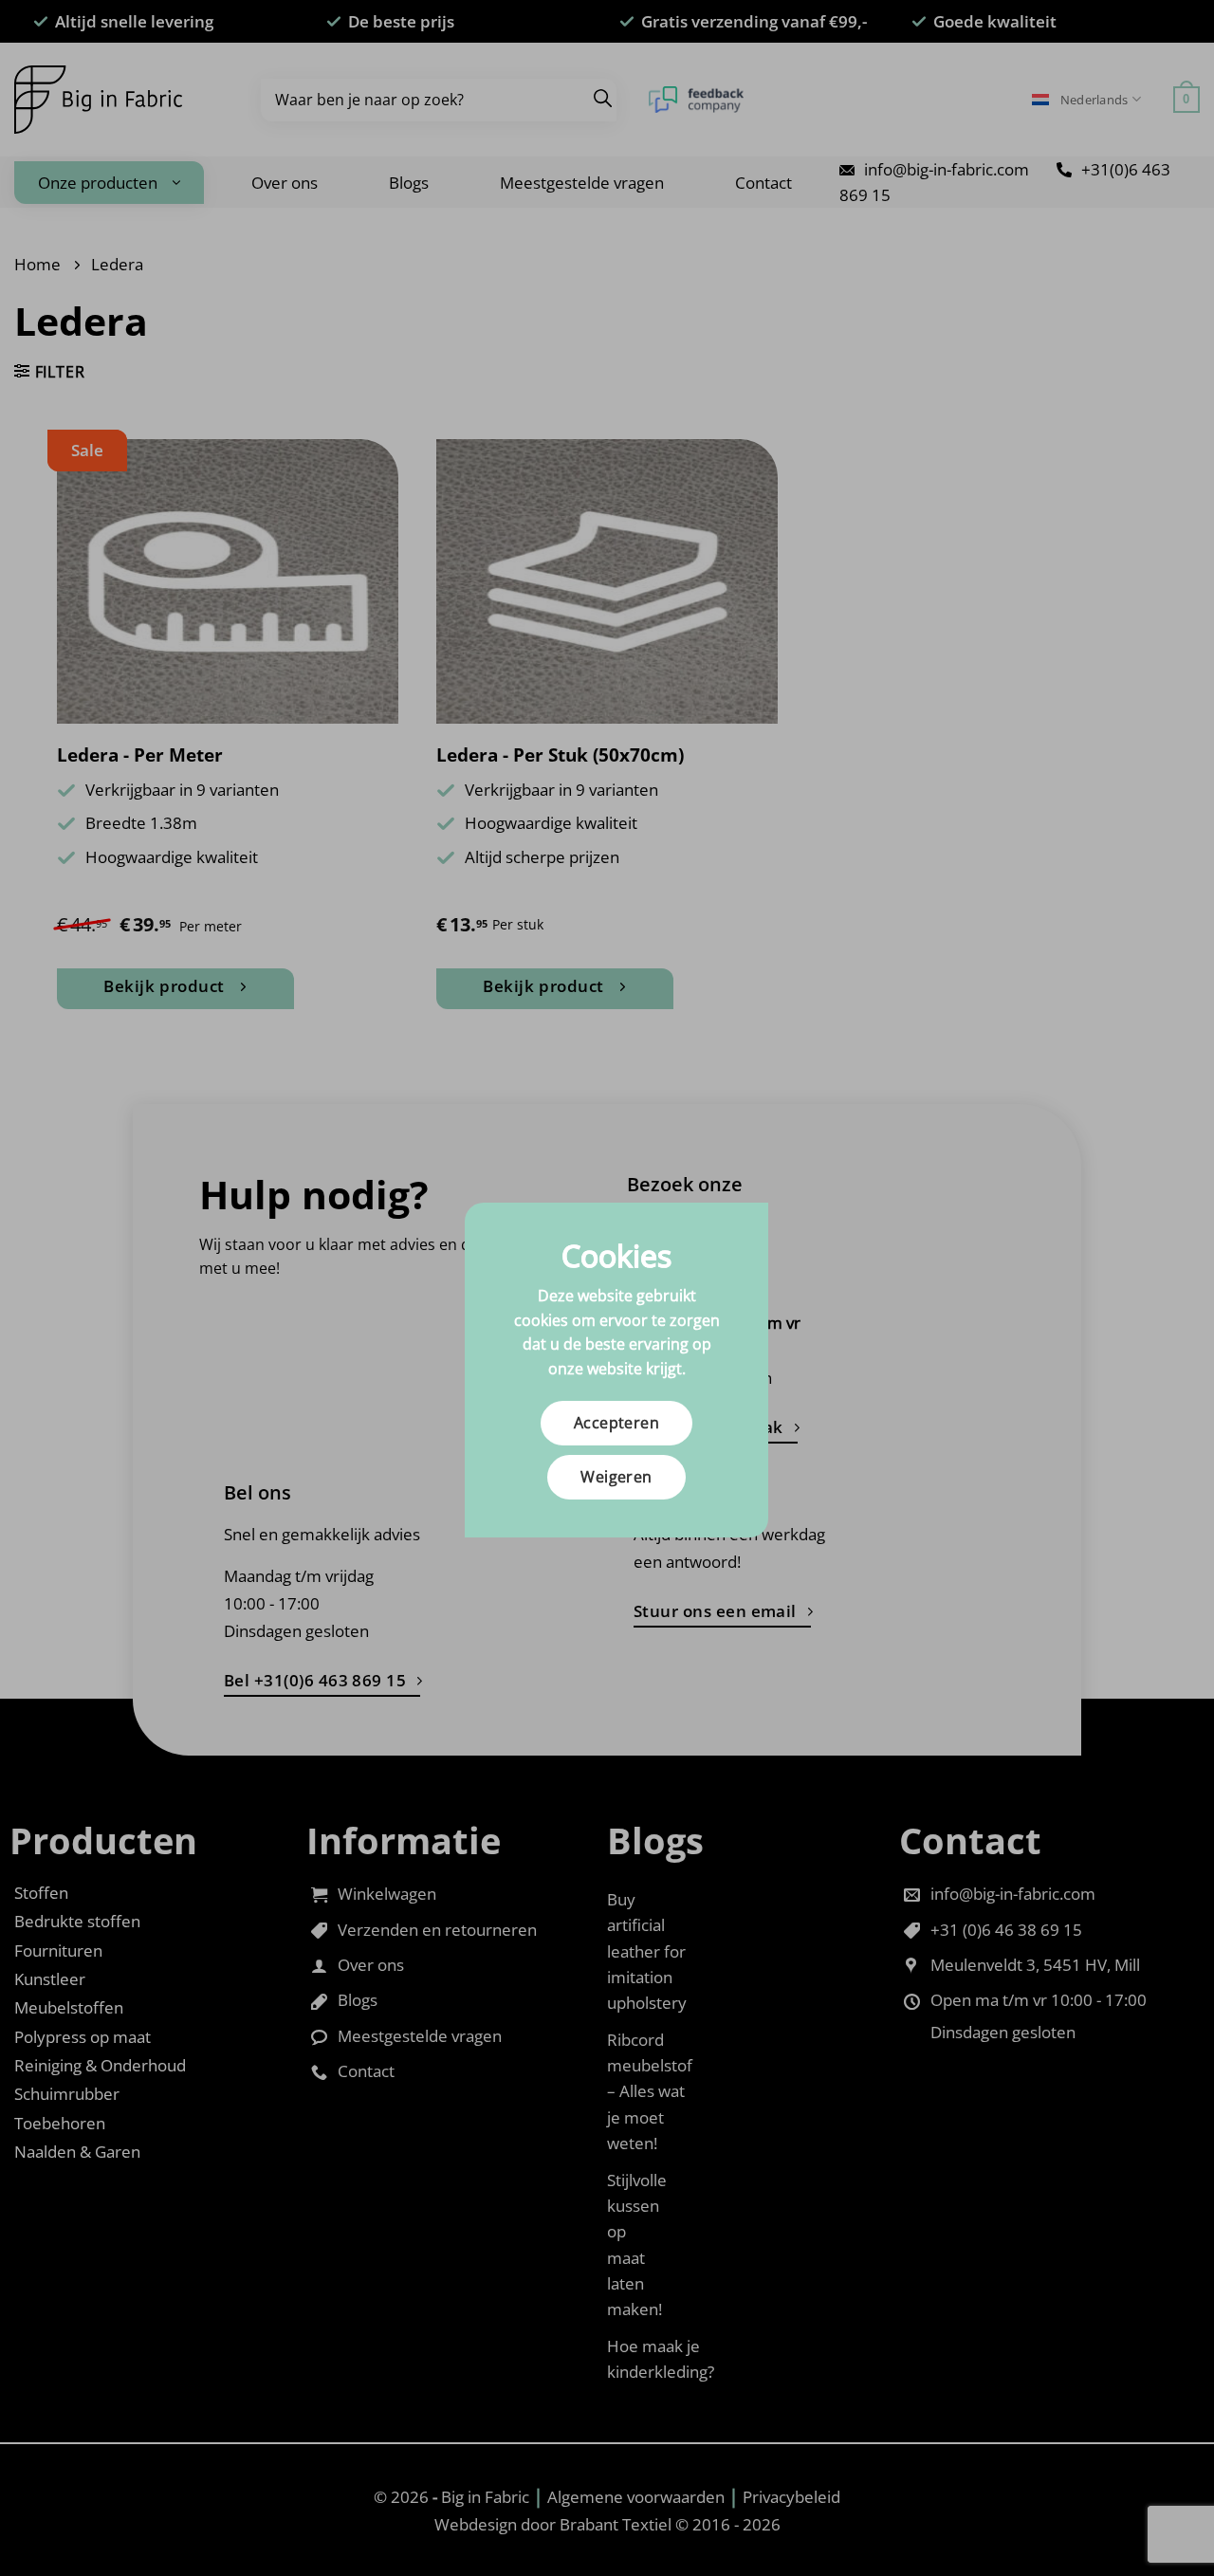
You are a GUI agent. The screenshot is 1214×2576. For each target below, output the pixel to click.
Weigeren (616, 1477)
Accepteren (617, 1423)
